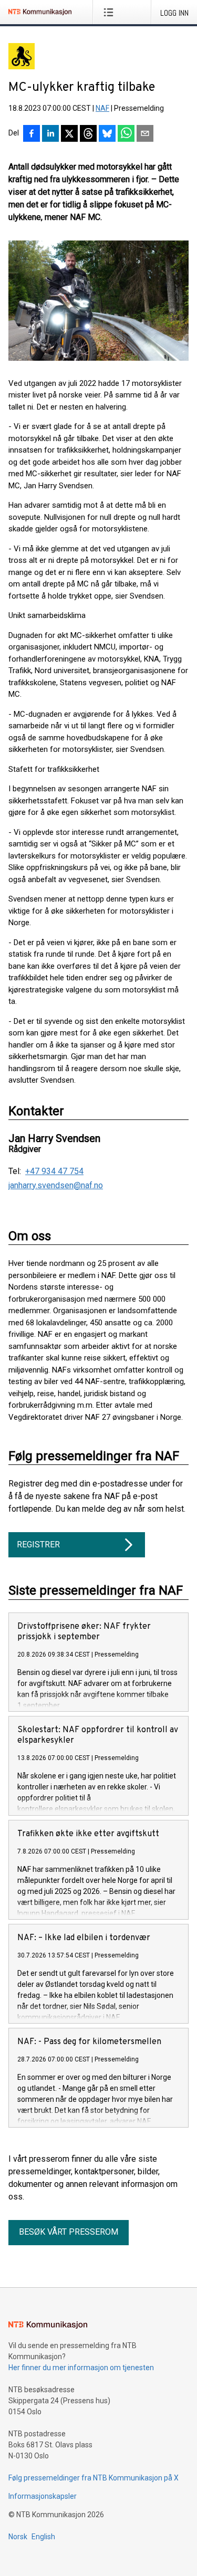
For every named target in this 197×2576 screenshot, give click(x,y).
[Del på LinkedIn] (50, 134)
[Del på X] (69, 134)
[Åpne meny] (111, 12)
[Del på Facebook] (32, 134)
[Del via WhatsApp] (126, 134)
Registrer (38, 1544)
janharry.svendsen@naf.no (56, 1186)
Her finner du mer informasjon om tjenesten (81, 2368)
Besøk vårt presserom (69, 2232)
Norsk (18, 2537)
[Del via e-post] (145, 134)
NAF (102, 108)
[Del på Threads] (88, 134)
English (43, 2537)
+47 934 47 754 (54, 1171)
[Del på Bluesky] (107, 134)
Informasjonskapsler (43, 2496)
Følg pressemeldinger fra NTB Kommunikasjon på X (94, 2478)
